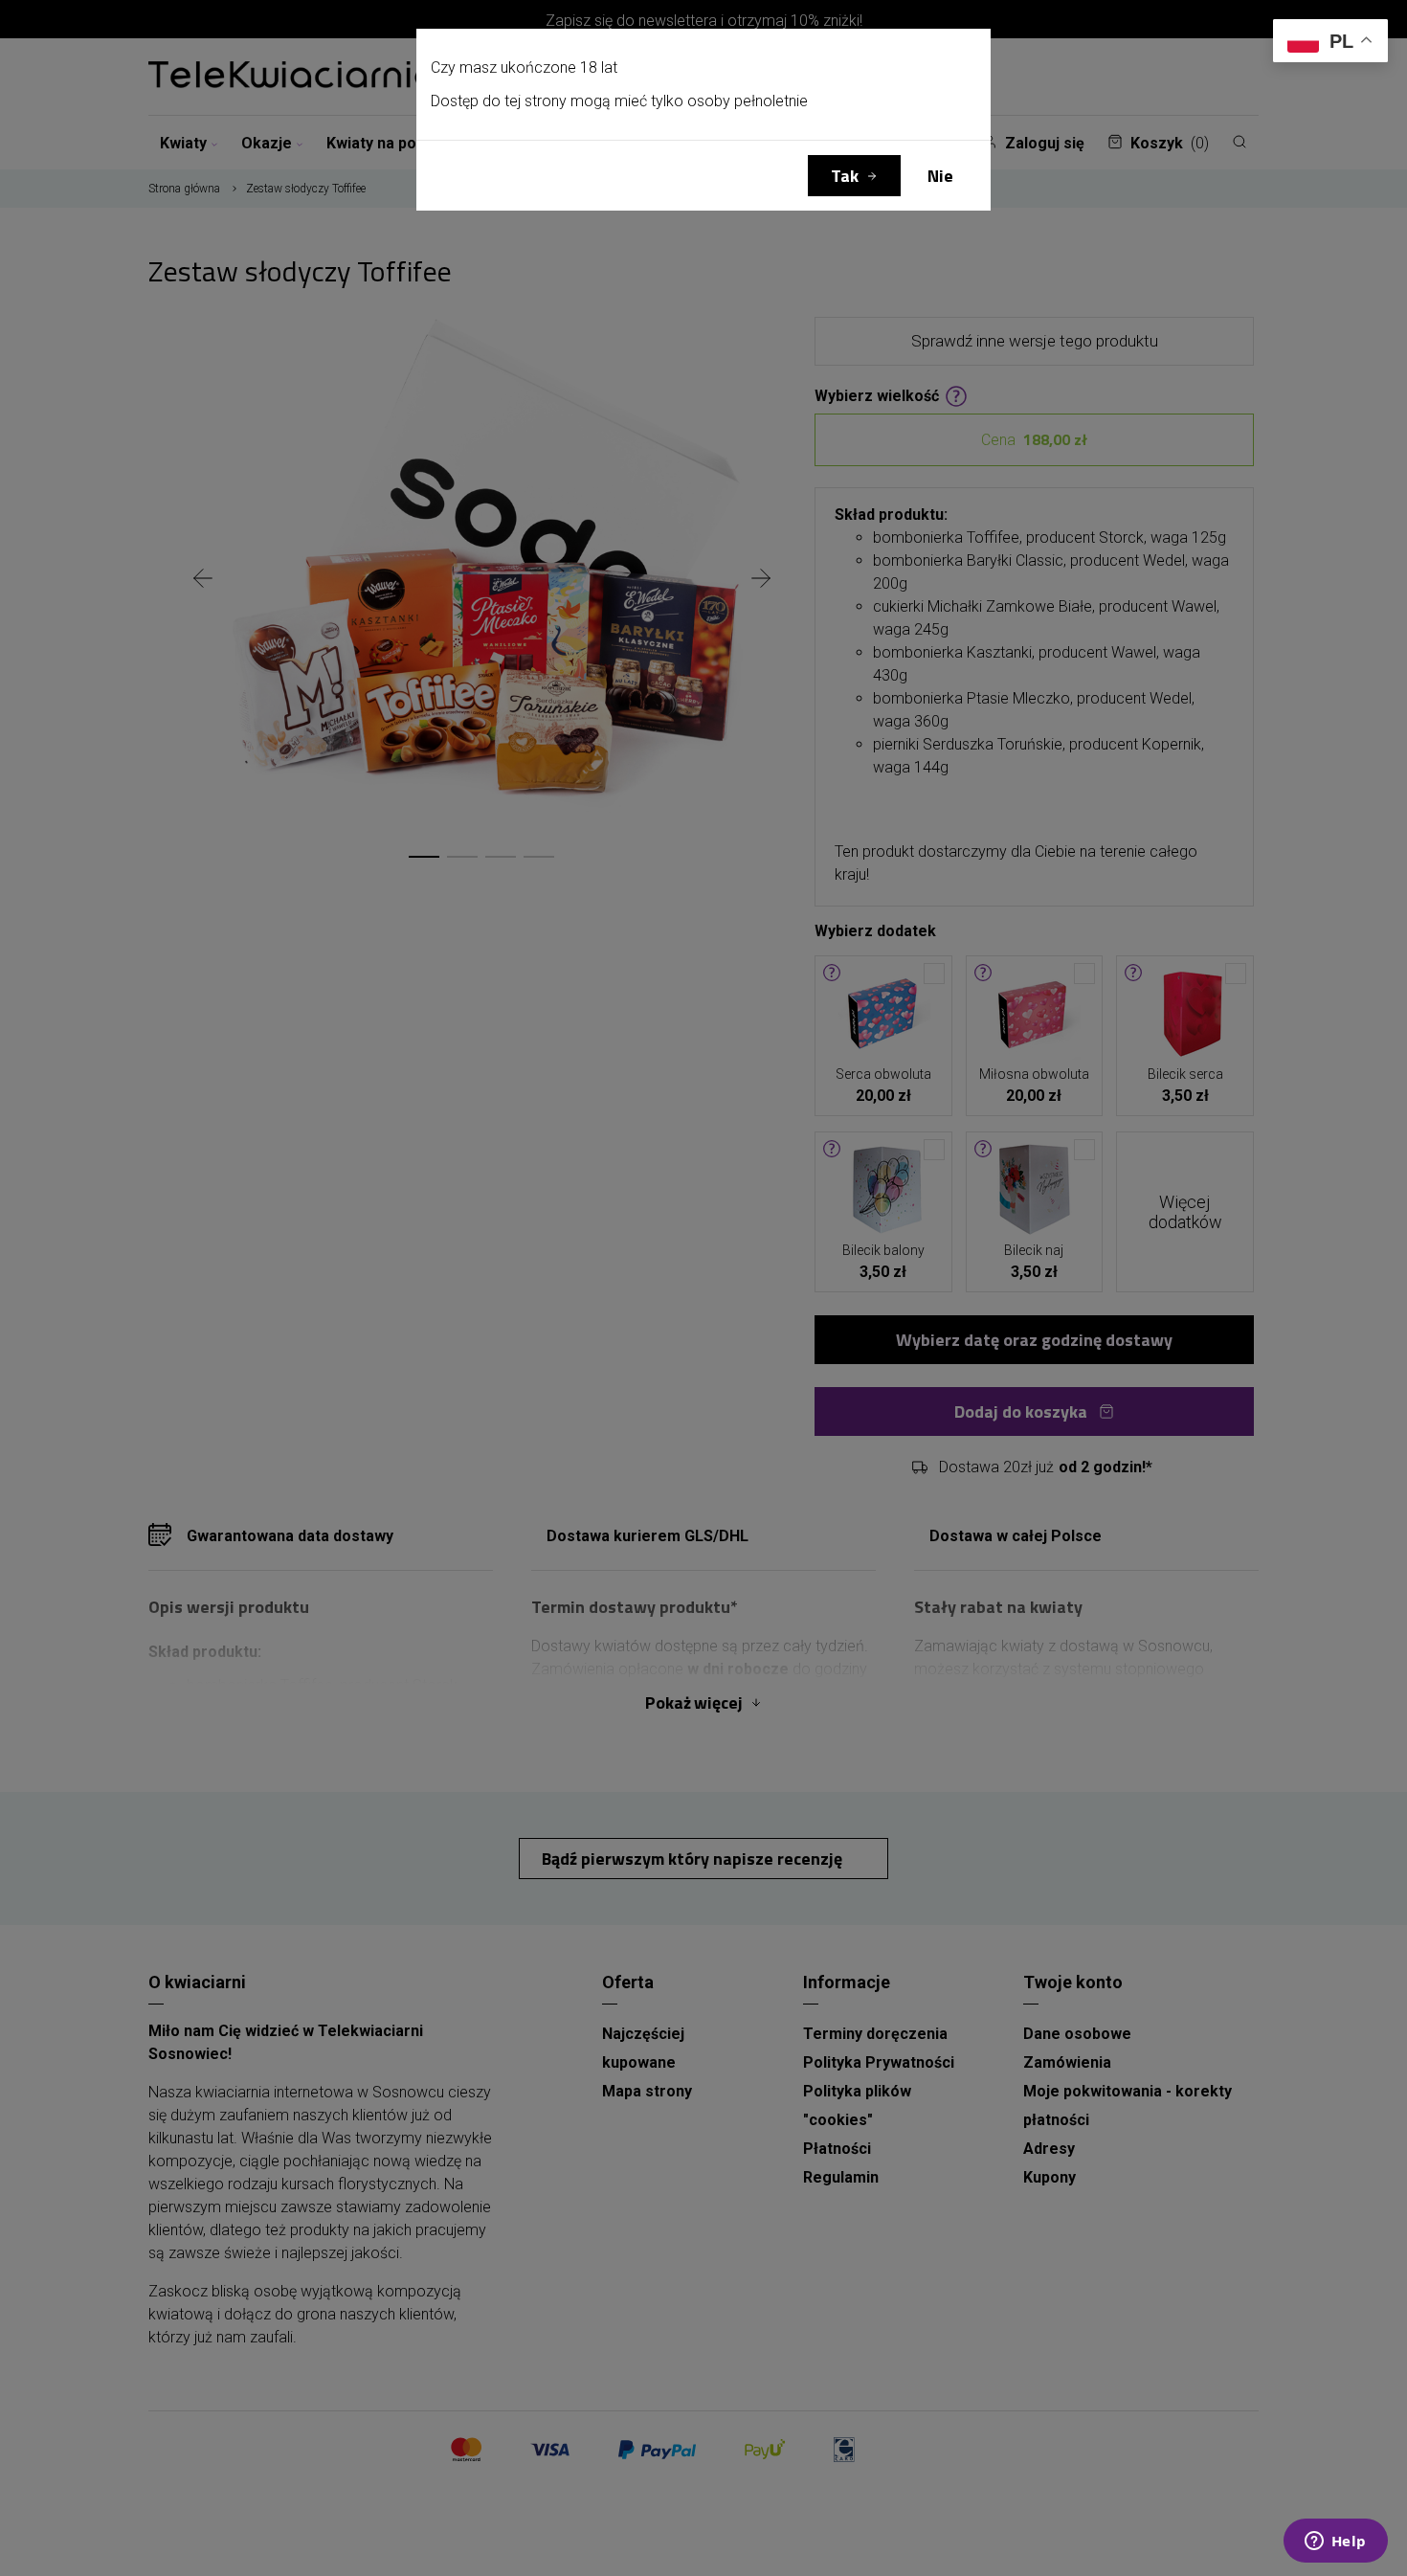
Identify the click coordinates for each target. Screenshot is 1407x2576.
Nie (940, 176)
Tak (845, 176)
